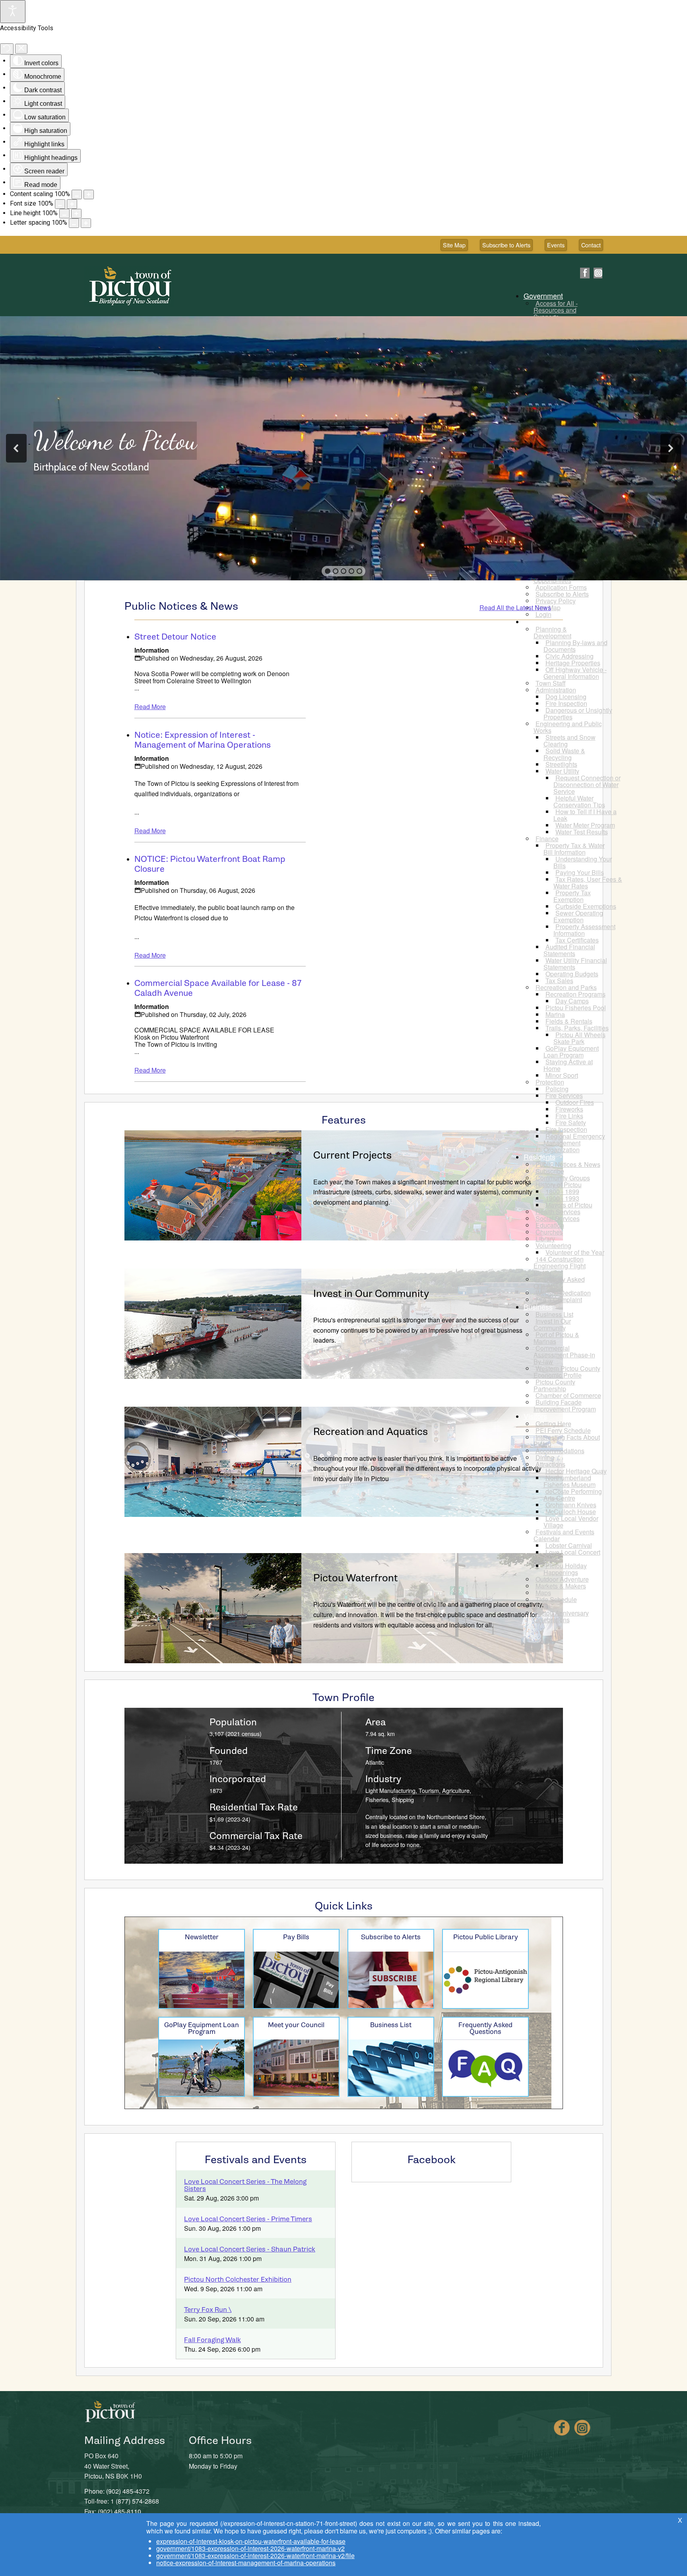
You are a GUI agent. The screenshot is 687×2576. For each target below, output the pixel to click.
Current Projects (352, 1155)
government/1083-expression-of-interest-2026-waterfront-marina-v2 (250, 2548)
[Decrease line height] (64, 214)
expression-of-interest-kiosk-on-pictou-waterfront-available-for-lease (251, 2541)
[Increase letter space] (86, 223)
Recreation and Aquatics (371, 1432)
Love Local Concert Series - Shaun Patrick (250, 2249)
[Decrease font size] (60, 204)
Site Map (454, 245)
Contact (591, 245)
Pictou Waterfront (356, 1578)
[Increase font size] (72, 204)
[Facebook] (585, 273)
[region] (343, 448)
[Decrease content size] (77, 194)
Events (556, 245)
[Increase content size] (89, 194)
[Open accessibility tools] (13, 12)
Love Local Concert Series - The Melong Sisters (245, 2185)
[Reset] (7, 49)
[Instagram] (598, 273)
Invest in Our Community (371, 1294)
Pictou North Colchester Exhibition (238, 2280)
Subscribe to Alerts (506, 245)
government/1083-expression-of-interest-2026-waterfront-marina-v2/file (255, 2556)
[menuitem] (546, 296)
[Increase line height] (76, 214)
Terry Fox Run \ (208, 2310)
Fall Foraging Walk (213, 2340)
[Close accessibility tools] (21, 49)
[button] (16, 448)
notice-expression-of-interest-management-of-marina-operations (246, 2563)
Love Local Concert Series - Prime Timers (248, 2219)
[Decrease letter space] (74, 223)
